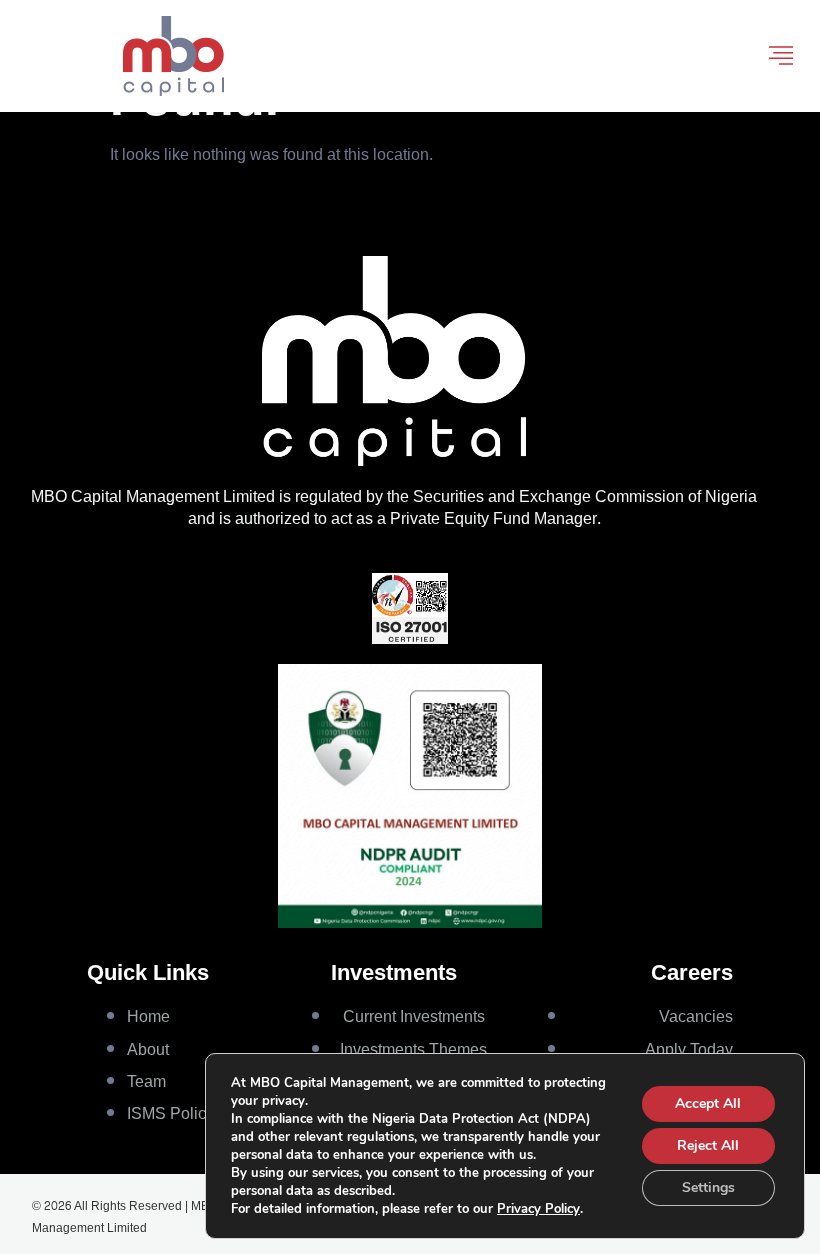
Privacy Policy (538, 1209)
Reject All (708, 1145)
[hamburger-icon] (781, 56)
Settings (708, 1187)
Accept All (708, 1103)
